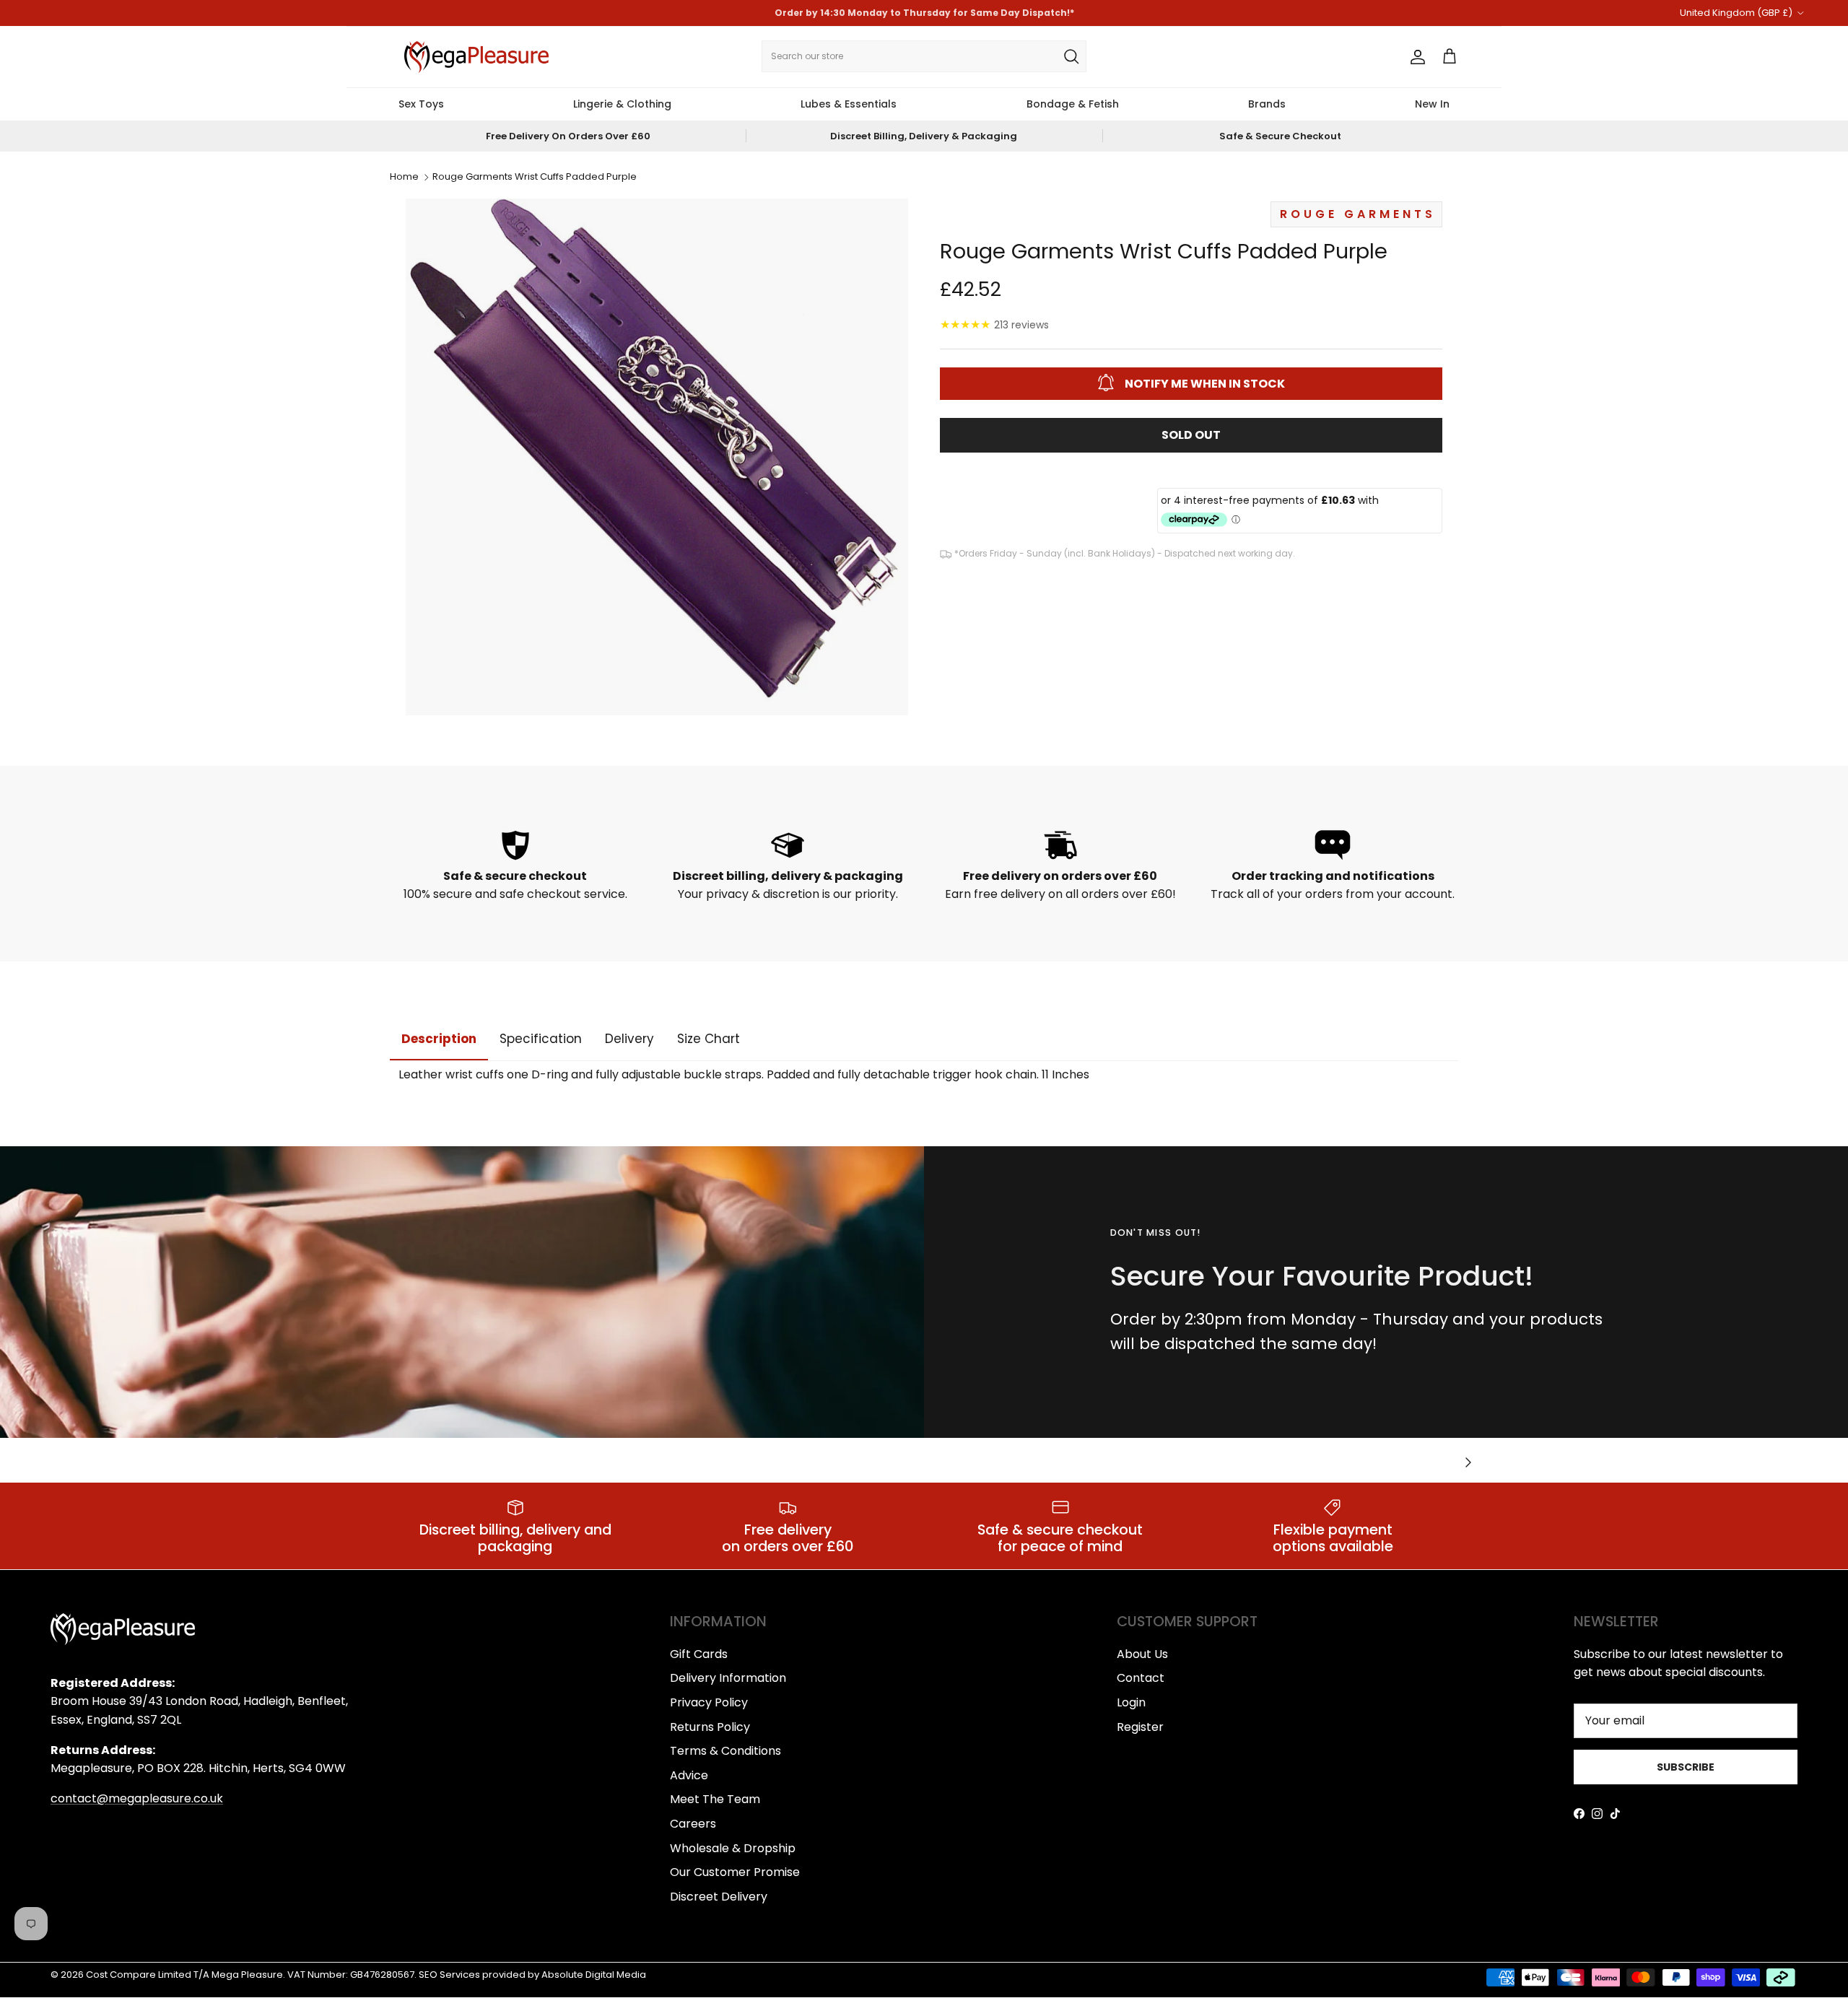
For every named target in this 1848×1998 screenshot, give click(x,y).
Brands (1267, 104)
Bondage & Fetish (1073, 104)
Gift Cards (699, 1654)
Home (404, 177)
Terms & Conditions (725, 1751)
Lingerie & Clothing (622, 104)
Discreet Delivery (719, 1897)
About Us (1142, 1654)
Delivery (629, 1039)
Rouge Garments (1358, 213)
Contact (1141, 1678)
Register (1140, 1727)
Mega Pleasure (247, 1975)
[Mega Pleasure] (476, 57)
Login (1131, 1702)
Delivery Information (728, 1678)
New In (1432, 104)
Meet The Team (715, 1799)
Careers (693, 1824)
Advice (689, 1775)
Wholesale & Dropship (733, 1848)
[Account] (1415, 57)
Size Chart (709, 1039)
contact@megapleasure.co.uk (137, 1798)
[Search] (1071, 56)
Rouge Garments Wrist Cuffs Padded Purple (535, 177)
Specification (541, 1039)
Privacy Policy (709, 1702)
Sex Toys (421, 104)
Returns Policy (710, 1727)
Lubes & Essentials (849, 104)
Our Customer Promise (735, 1872)
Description (439, 1039)
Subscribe (1686, 1767)
